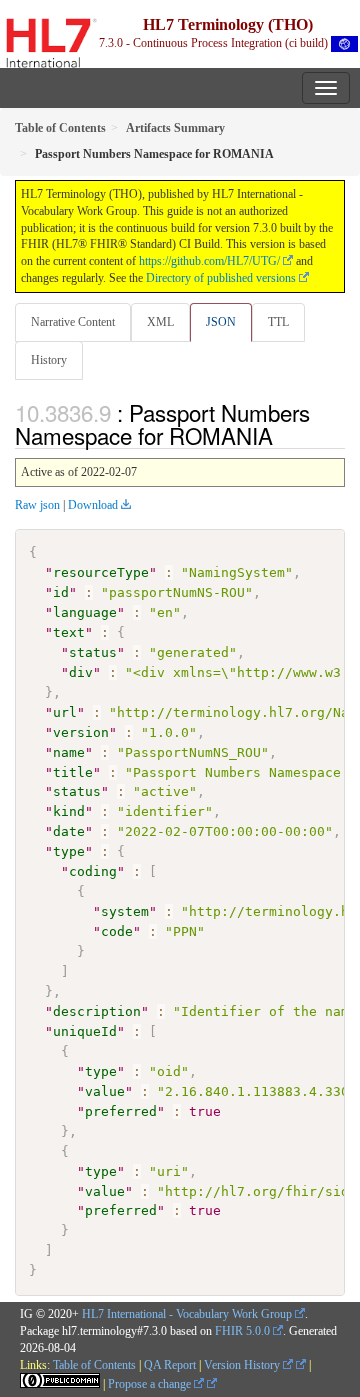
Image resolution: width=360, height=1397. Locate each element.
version (81, 732)
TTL (278, 322)
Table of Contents (94, 1365)
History (49, 360)
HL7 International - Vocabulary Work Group (187, 1314)
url (65, 712)
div (81, 672)
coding (93, 871)
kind (69, 811)
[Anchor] (284, 435)
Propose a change (151, 1384)
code (117, 931)
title (73, 772)
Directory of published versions (221, 278)
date (69, 831)
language (85, 612)
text (69, 632)
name (69, 752)
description (97, 1011)
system (125, 911)
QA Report (170, 1365)
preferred (121, 1111)
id (61, 592)
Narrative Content (73, 322)
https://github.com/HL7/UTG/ (209, 261)
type (69, 851)
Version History (243, 1365)
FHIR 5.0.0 (242, 1331)
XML (160, 322)
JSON (221, 322)
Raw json (37, 505)
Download (93, 505)
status (93, 652)
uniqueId (85, 1031)
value (105, 1091)
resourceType (101, 572)
